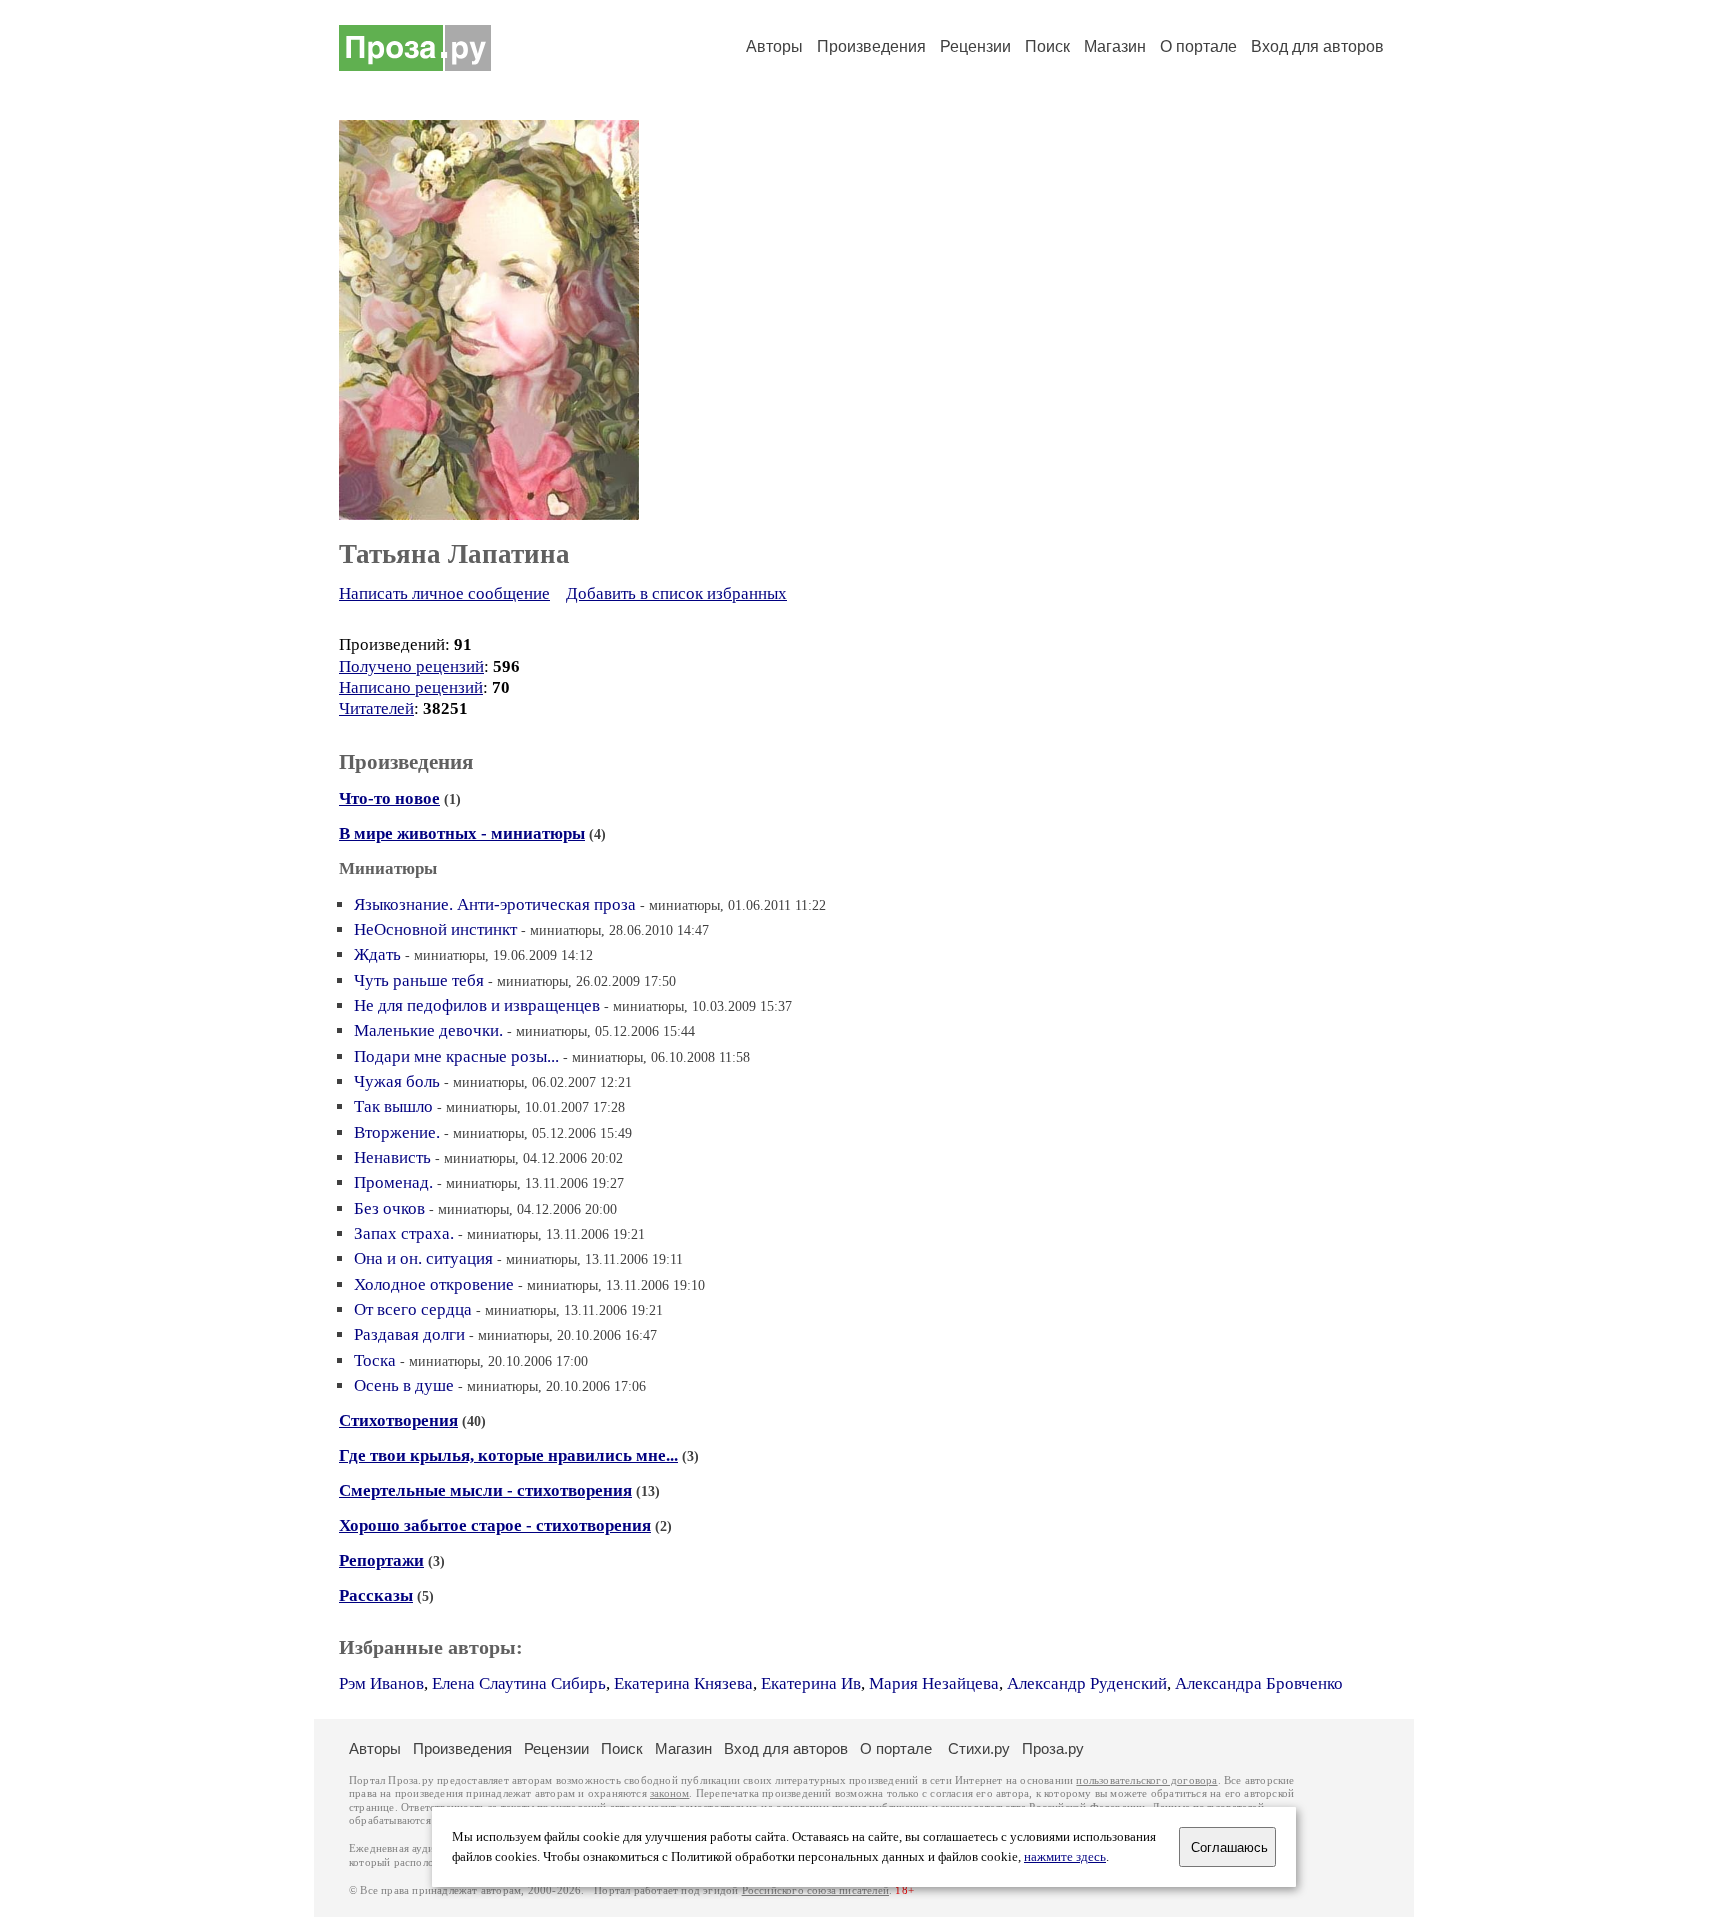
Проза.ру (1053, 1748)
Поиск (1047, 46)
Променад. (393, 1182)
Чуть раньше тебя (419, 980)
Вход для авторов (1317, 46)
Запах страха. (404, 1233)
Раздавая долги (409, 1334)
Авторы (774, 46)
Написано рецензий (411, 687)
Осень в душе (404, 1385)
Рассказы (376, 1595)
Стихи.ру (979, 1748)
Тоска (375, 1360)
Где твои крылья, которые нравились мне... (508, 1455)
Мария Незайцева (934, 1683)
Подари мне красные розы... (456, 1056)
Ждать (377, 954)
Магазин (1115, 46)
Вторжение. (397, 1132)
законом (669, 1793)
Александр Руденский (1087, 1683)
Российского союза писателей (815, 1890)
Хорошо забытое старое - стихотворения (495, 1525)
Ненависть (392, 1157)
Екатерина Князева (683, 1683)
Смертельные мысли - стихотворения (485, 1490)
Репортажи (381, 1560)
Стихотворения (398, 1420)
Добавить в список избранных (676, 593)
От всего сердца (413, 1309)
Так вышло (393, 1106)
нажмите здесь (1065, 1857)
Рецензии (975, 46)
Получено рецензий (411, 666)
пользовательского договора (1146, 1780)
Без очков (389, 1208)
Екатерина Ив (811, 1683)
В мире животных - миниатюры (462, 833)
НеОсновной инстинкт (435, 929)
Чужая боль (397, 1081)
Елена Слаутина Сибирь (519, 1683)
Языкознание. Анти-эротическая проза (495, 904)
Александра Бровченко (1259, 1683)
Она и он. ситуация (423, 1258)
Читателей (376, 708)
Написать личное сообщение (444, 593)
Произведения (871, 46)
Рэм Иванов (381, 1683)
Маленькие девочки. (428, 1030)
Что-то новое (389, 798)
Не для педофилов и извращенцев (477, 1005)
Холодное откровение (434, 1284)
